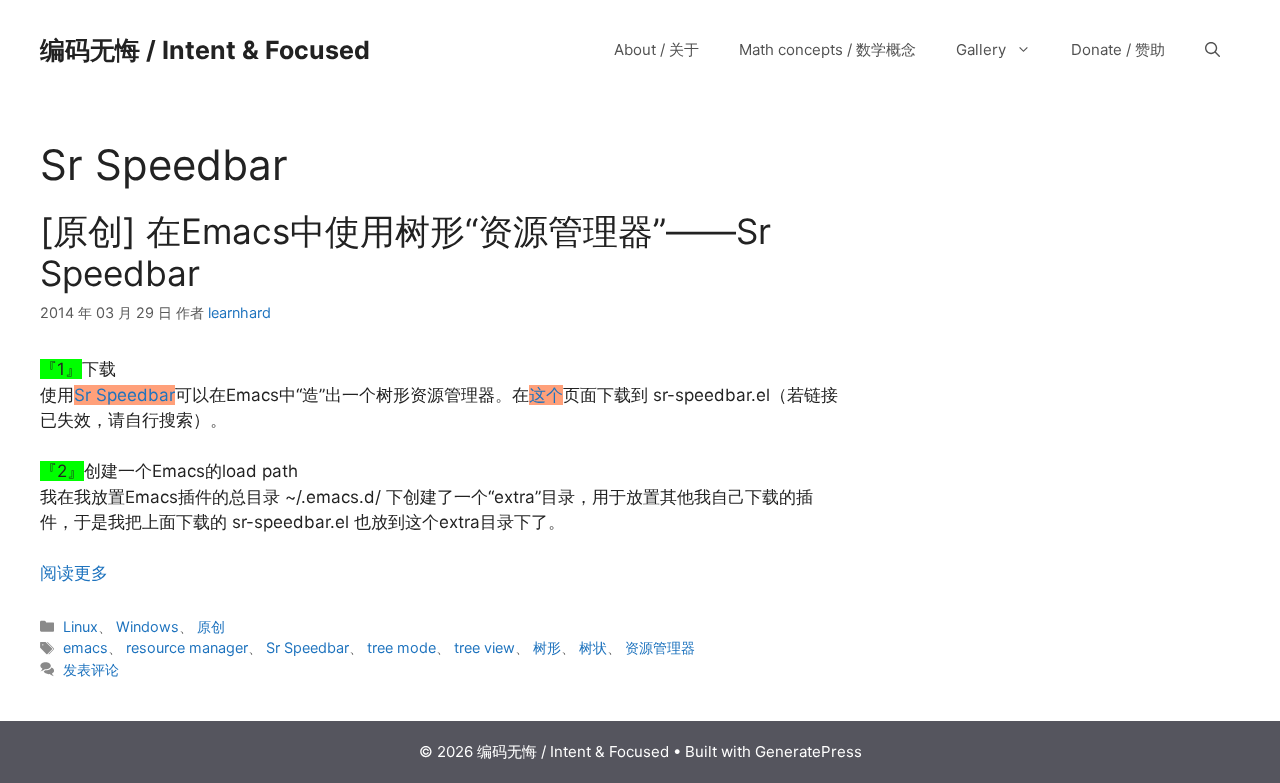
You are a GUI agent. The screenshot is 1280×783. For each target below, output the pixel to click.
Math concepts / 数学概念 (827, 49)
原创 (211, 626)
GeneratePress (808, 751)
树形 (547, 647)
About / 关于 (656, 49)
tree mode (401, 647)
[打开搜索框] (1212, 50)
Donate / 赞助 (1118, 49)
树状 (593, 647)
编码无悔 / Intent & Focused (205, 50)
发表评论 (91, 669)
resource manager (187, 647)
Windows (147, 626)
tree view (484, 647)
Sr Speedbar (307, 647)
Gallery (981, 49)
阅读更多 (74, 573)
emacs (85, 647)
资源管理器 (660, 647)
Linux (80, 626)
